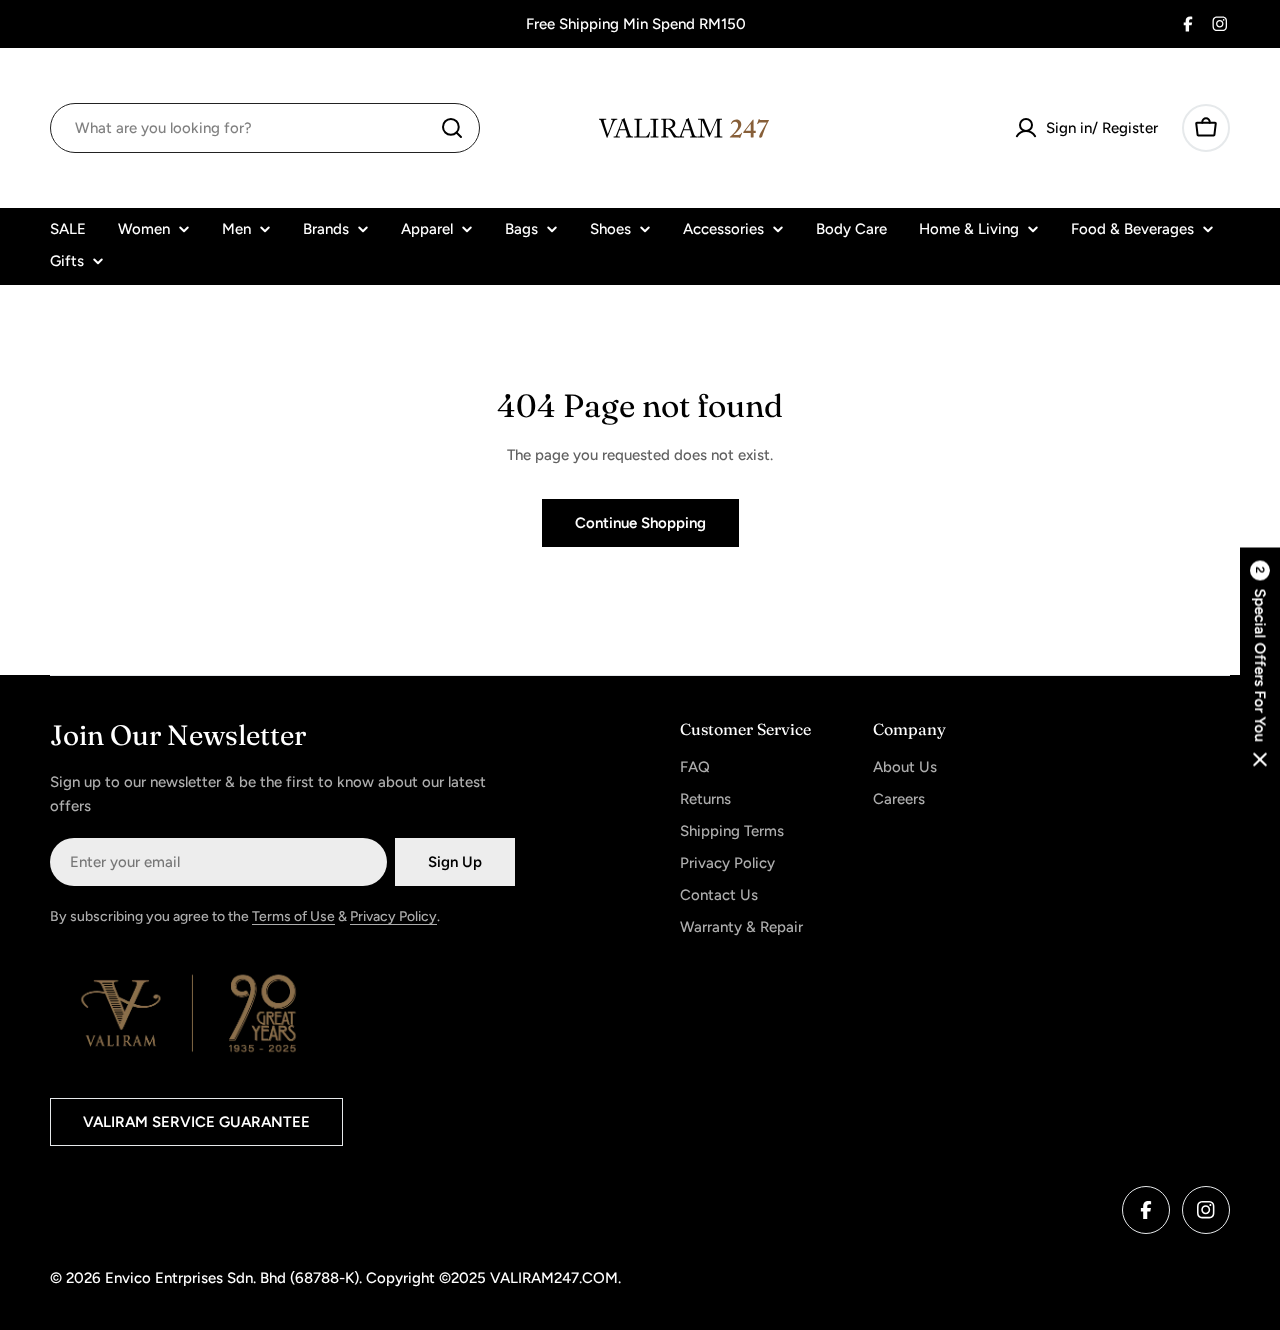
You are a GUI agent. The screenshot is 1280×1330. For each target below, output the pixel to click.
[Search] (452, 128)
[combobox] (265, 128)
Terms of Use (293, 916)
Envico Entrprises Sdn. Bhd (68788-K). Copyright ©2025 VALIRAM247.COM (361, 1278)
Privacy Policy (393, 916)
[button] (1260, 665)
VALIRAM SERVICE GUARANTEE (196, 1122)
